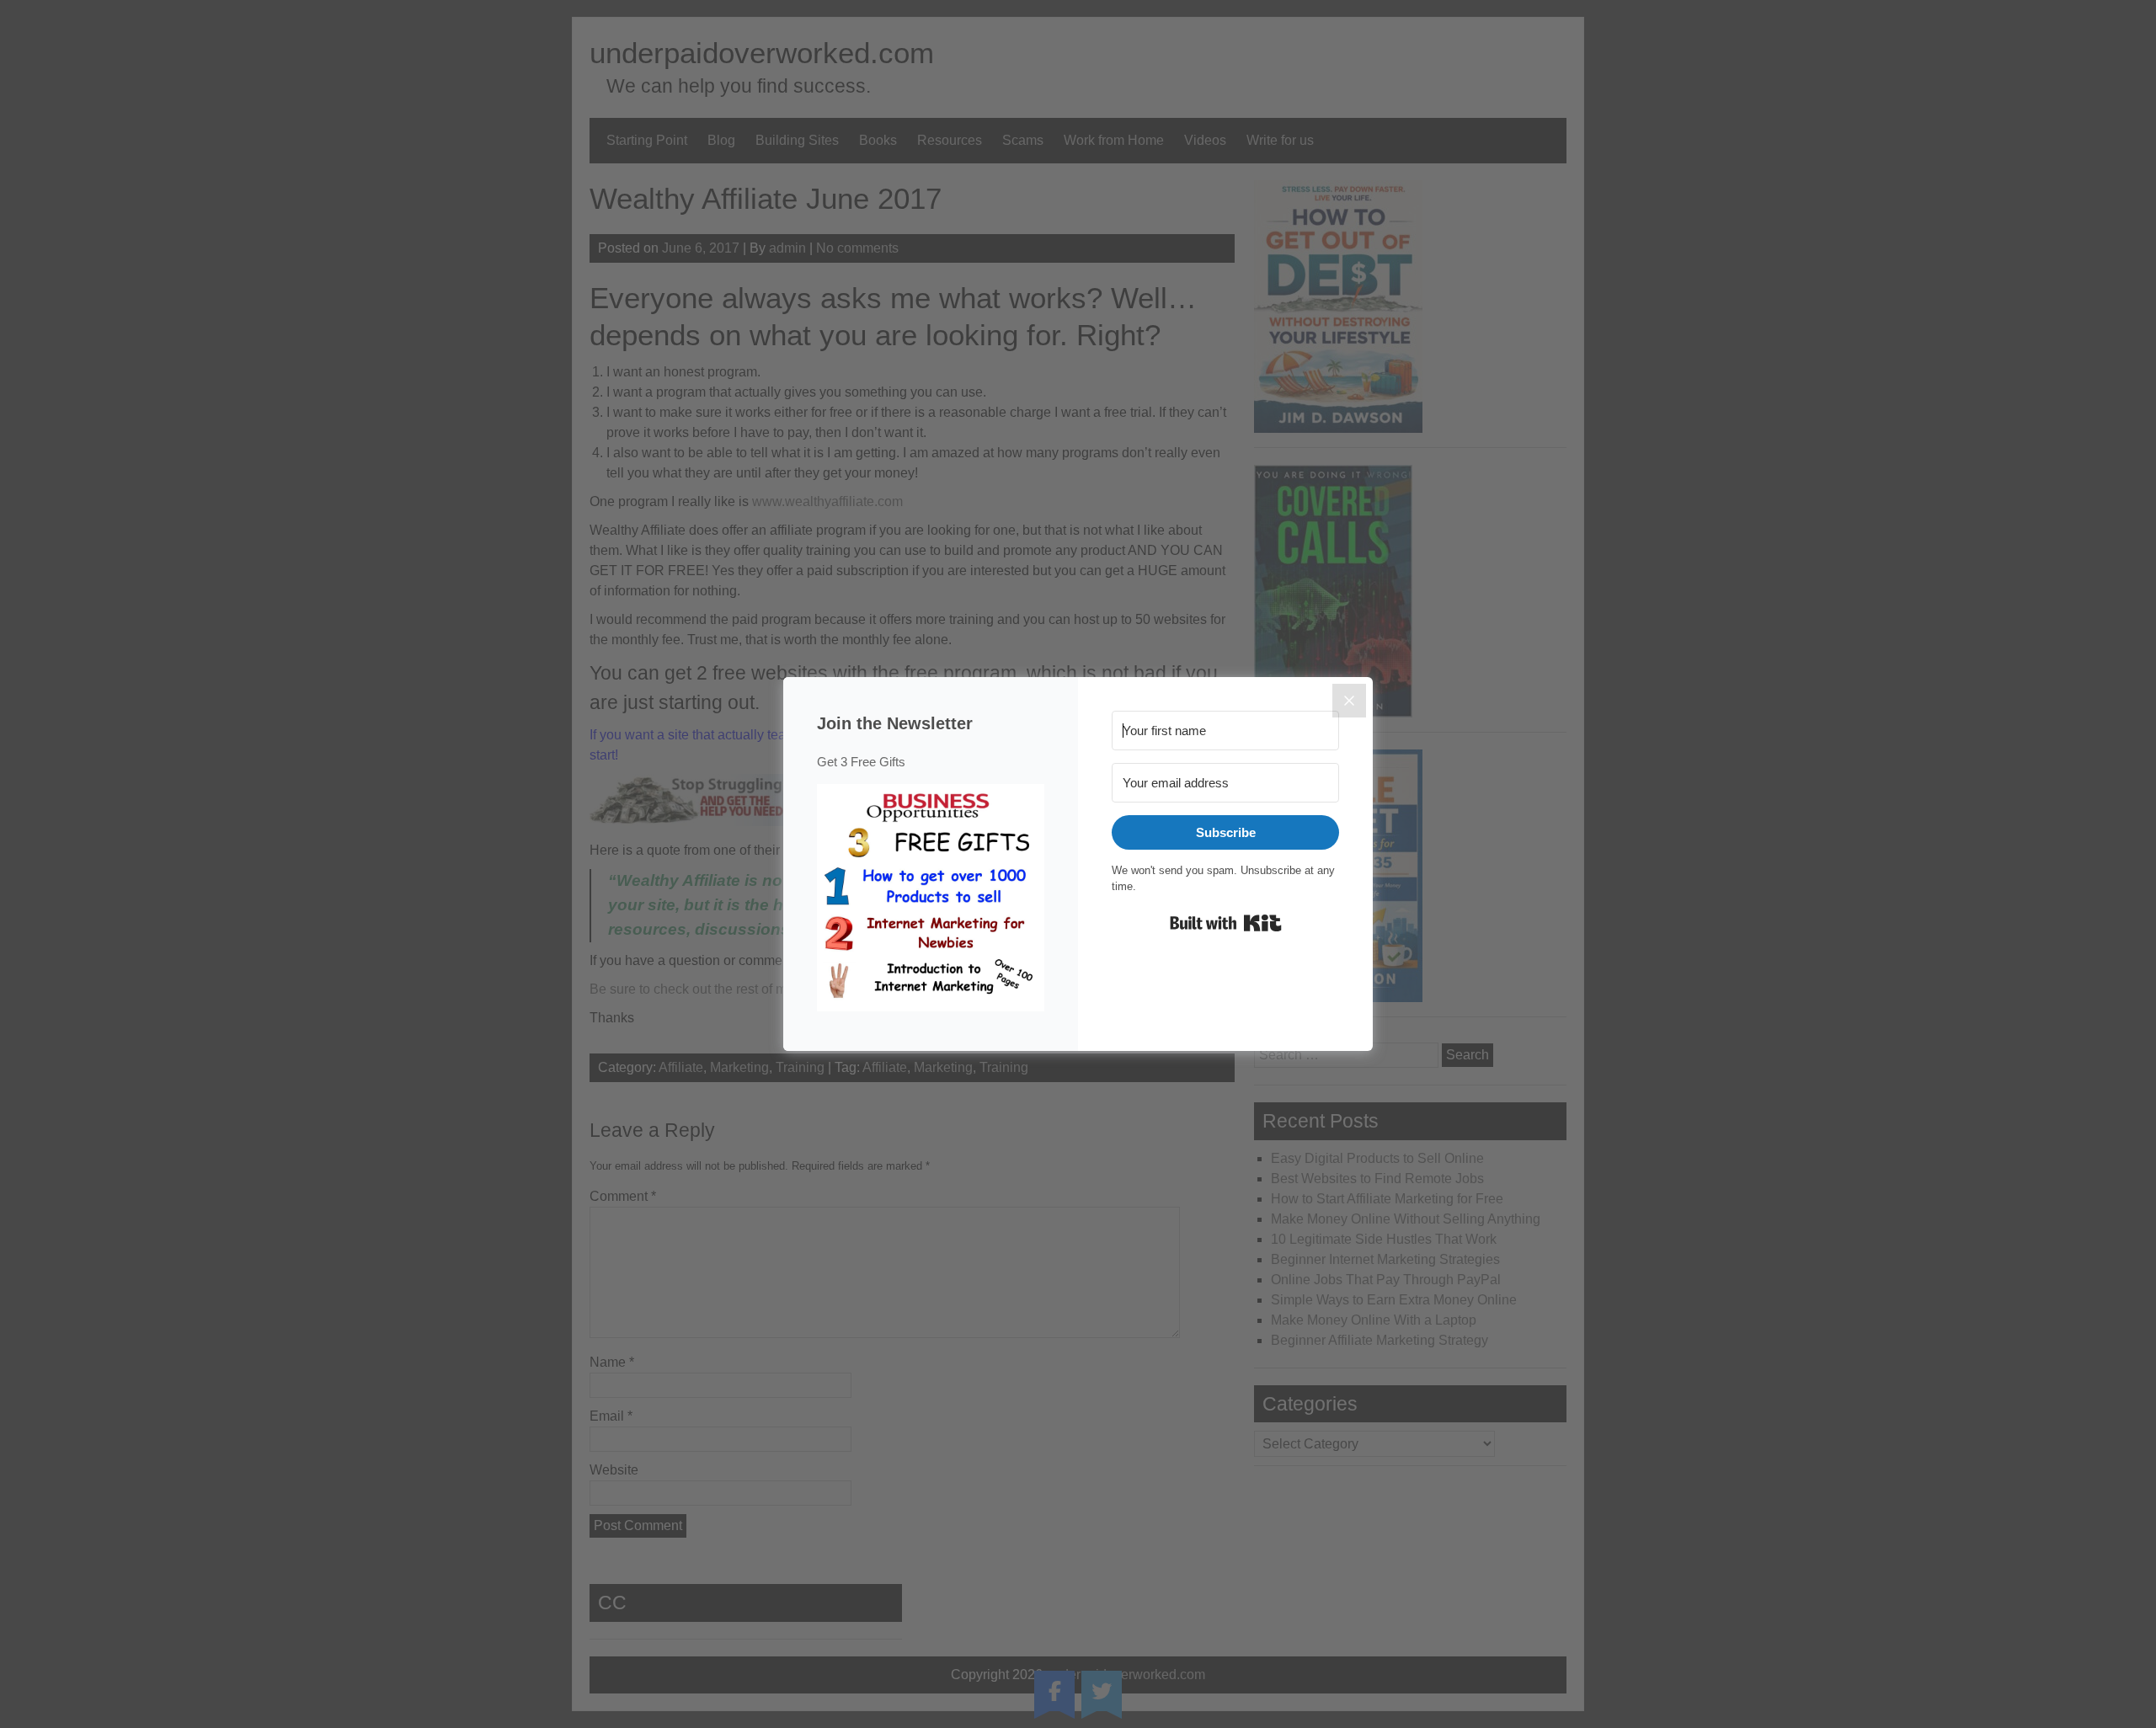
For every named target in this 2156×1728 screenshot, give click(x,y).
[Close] (1349, 701)
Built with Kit (1226, 923)
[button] (931, 901)
